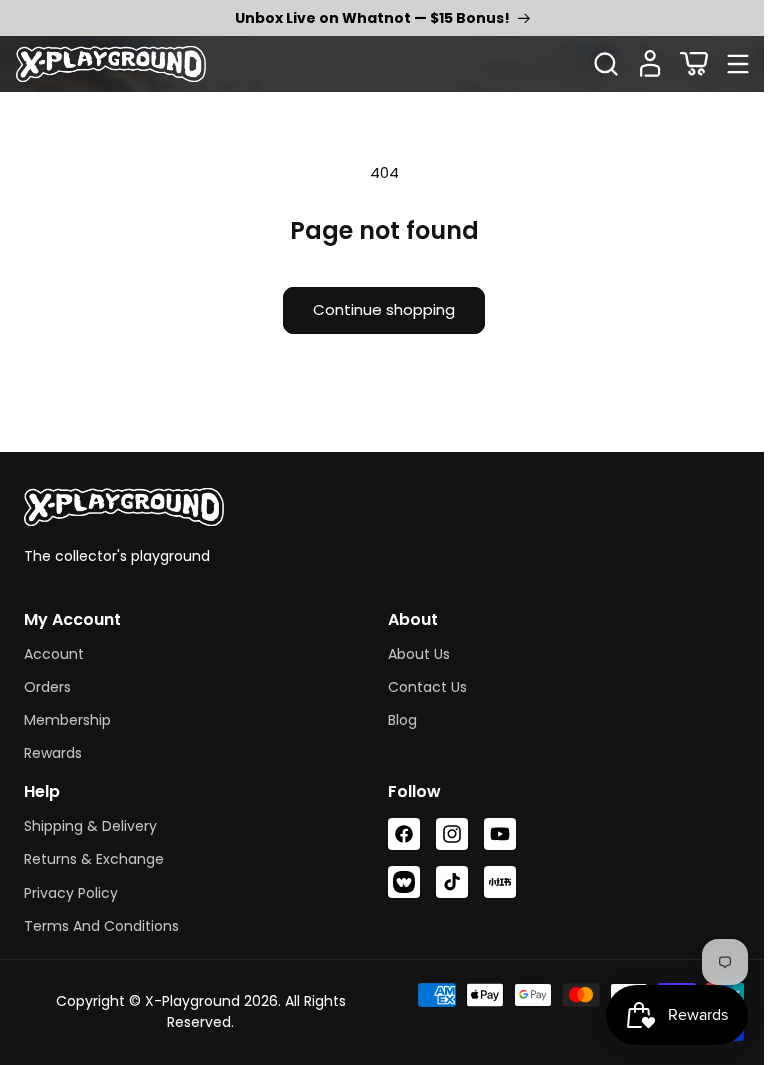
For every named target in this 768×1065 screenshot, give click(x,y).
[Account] (650, 64)
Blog (395, 720)
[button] (694, 64)
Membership (67, 720)
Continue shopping (377, 309)
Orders (47, 687)
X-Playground (188, 1001)
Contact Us (420, 687)
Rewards (53, 753)
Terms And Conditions (101, 926)
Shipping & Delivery (90, 826)
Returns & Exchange (94, 859)
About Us (412, 654)
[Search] (606, 64)
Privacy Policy (71, 893)
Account (54, 654)
